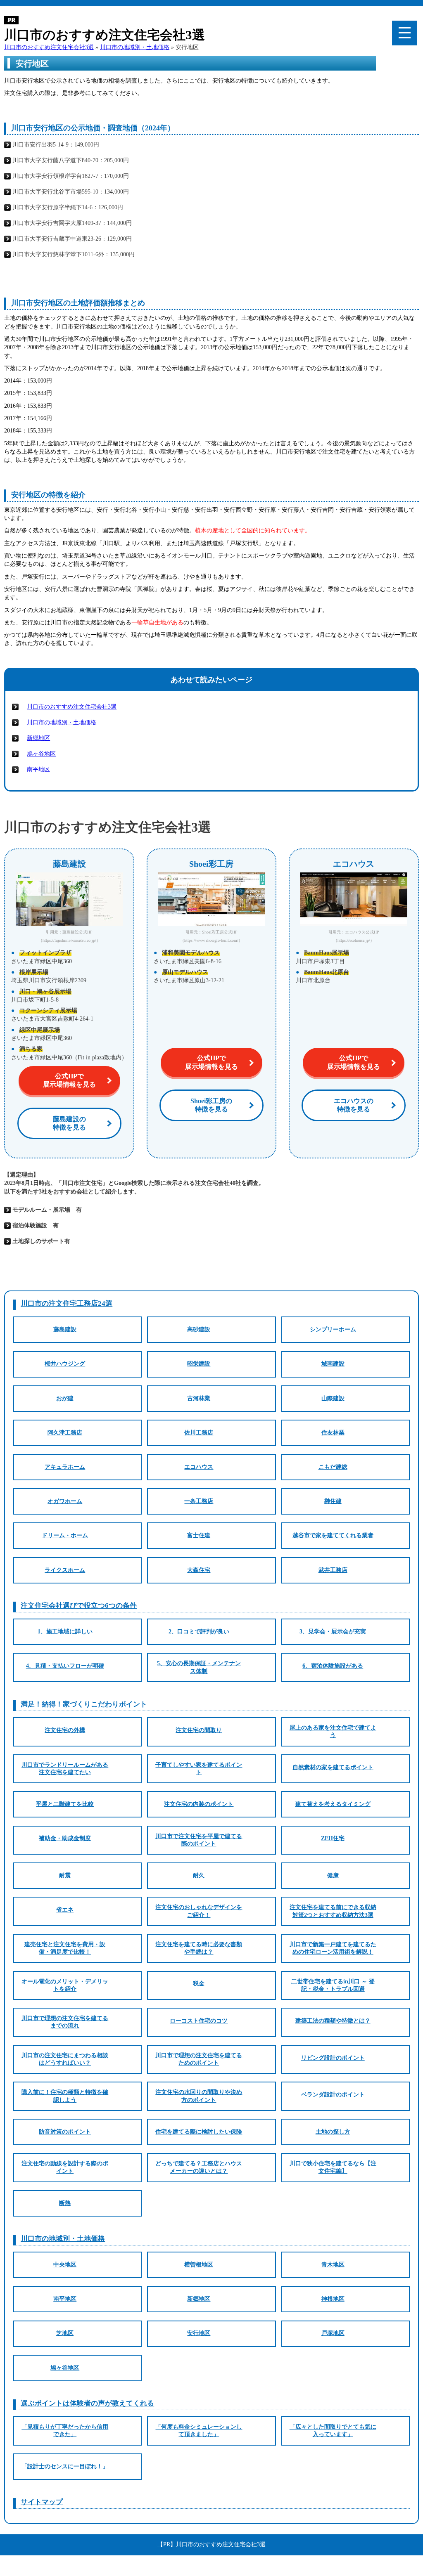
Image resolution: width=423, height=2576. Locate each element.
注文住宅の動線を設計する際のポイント (65, 2167)
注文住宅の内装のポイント (199, 1804)
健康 (333, 1875)
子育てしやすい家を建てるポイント (199, 1769)
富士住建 (199, 1535)
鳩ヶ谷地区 (41, 754)
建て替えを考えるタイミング (333, 1804)
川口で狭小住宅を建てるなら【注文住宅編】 (333, 2167)
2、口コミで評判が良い (199, 1632)
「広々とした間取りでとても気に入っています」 (333, 2431)
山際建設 (333, 1398)
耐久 (199, 1875)
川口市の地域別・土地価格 (62, 722)
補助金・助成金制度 (65, 1838)
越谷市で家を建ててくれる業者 (333, 1535)
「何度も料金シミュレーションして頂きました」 (199, 2431)
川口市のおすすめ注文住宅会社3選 (72, 707)
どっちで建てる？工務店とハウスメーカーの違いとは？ (199, 2167)
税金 (199, 1984)
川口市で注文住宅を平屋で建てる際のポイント (199, 1840)
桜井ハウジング (65, 1364)
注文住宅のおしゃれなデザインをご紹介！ (199, 1911)
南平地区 (38, 769)
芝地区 (65, 2333)
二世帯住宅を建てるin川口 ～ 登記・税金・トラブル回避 (333, 1985)
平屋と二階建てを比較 (65, 1804)
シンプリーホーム (333, 1329)
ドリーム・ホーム (65, 1535)
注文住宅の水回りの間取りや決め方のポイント (199, 2096)
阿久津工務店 (65, 1433)
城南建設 (333, 1364)
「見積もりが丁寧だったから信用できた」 (65, 2431)
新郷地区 (38, 738)
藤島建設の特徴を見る (69, 1123)
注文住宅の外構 (65, 1730)
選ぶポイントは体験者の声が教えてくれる (87, 2403)
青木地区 (333, 2265)
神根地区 (333, 2299)
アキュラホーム (65, 1467)
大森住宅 (199, 1570)
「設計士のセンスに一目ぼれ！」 (65, 2466)
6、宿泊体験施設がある (333, 1666)
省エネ (65, 1910)
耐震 (65, 1875)
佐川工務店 (199, 1433)
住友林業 (333, 1433)
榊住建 (333, 1501)
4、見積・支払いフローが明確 (65, 1666)
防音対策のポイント (65, 2132)
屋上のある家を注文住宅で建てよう (333, 1731)
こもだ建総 (333, 1467)
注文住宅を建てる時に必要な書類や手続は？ (199, 1948)
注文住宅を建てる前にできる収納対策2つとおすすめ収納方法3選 (333, 1911)
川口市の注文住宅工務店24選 (67, 1303)
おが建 (65, 1398)
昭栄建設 (199, 1364)
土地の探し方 (333, 2132)
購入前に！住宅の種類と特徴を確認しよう (65, 2096)
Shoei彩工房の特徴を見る (211, 1105)
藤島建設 (65, 1329)
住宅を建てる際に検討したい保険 (199, 2132)
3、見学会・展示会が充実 (333, 1632)
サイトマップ (42, 2502)
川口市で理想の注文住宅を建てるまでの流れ (65, 2022)
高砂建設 (199, 1329)
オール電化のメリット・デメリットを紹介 (65, 1985)
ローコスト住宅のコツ (199, 2021)
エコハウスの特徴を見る (354, 1105)
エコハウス (199, 1467)
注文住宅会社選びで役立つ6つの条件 (79, 1606)
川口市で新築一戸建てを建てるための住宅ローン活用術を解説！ (333, 1948)
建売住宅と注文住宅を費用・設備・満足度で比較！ (65, 1948)
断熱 (65, 2203)
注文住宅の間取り (199, 1730)
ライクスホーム (65, 1570)
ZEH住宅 (333, 1838)
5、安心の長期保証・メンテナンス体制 (199, 1667)
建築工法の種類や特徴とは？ (333, 2021)
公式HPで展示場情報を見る (69, 1080)
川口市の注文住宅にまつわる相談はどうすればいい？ (65, 2059)
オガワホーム (65, 1501)
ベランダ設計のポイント (333, 2095)
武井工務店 (333, 1570)
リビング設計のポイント (333, 2058)
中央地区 (65, 2265)
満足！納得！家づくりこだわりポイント (84, 1704)
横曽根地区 (199, 2265)
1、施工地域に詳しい (65, 1632)
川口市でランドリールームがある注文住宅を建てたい (65, 1769)
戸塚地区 (333, 2333)
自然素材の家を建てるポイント (333, 1767)
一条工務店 (199, 1501)
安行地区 (199, 2333)
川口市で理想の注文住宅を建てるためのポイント (199, 2059)
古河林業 (199, 1398)
